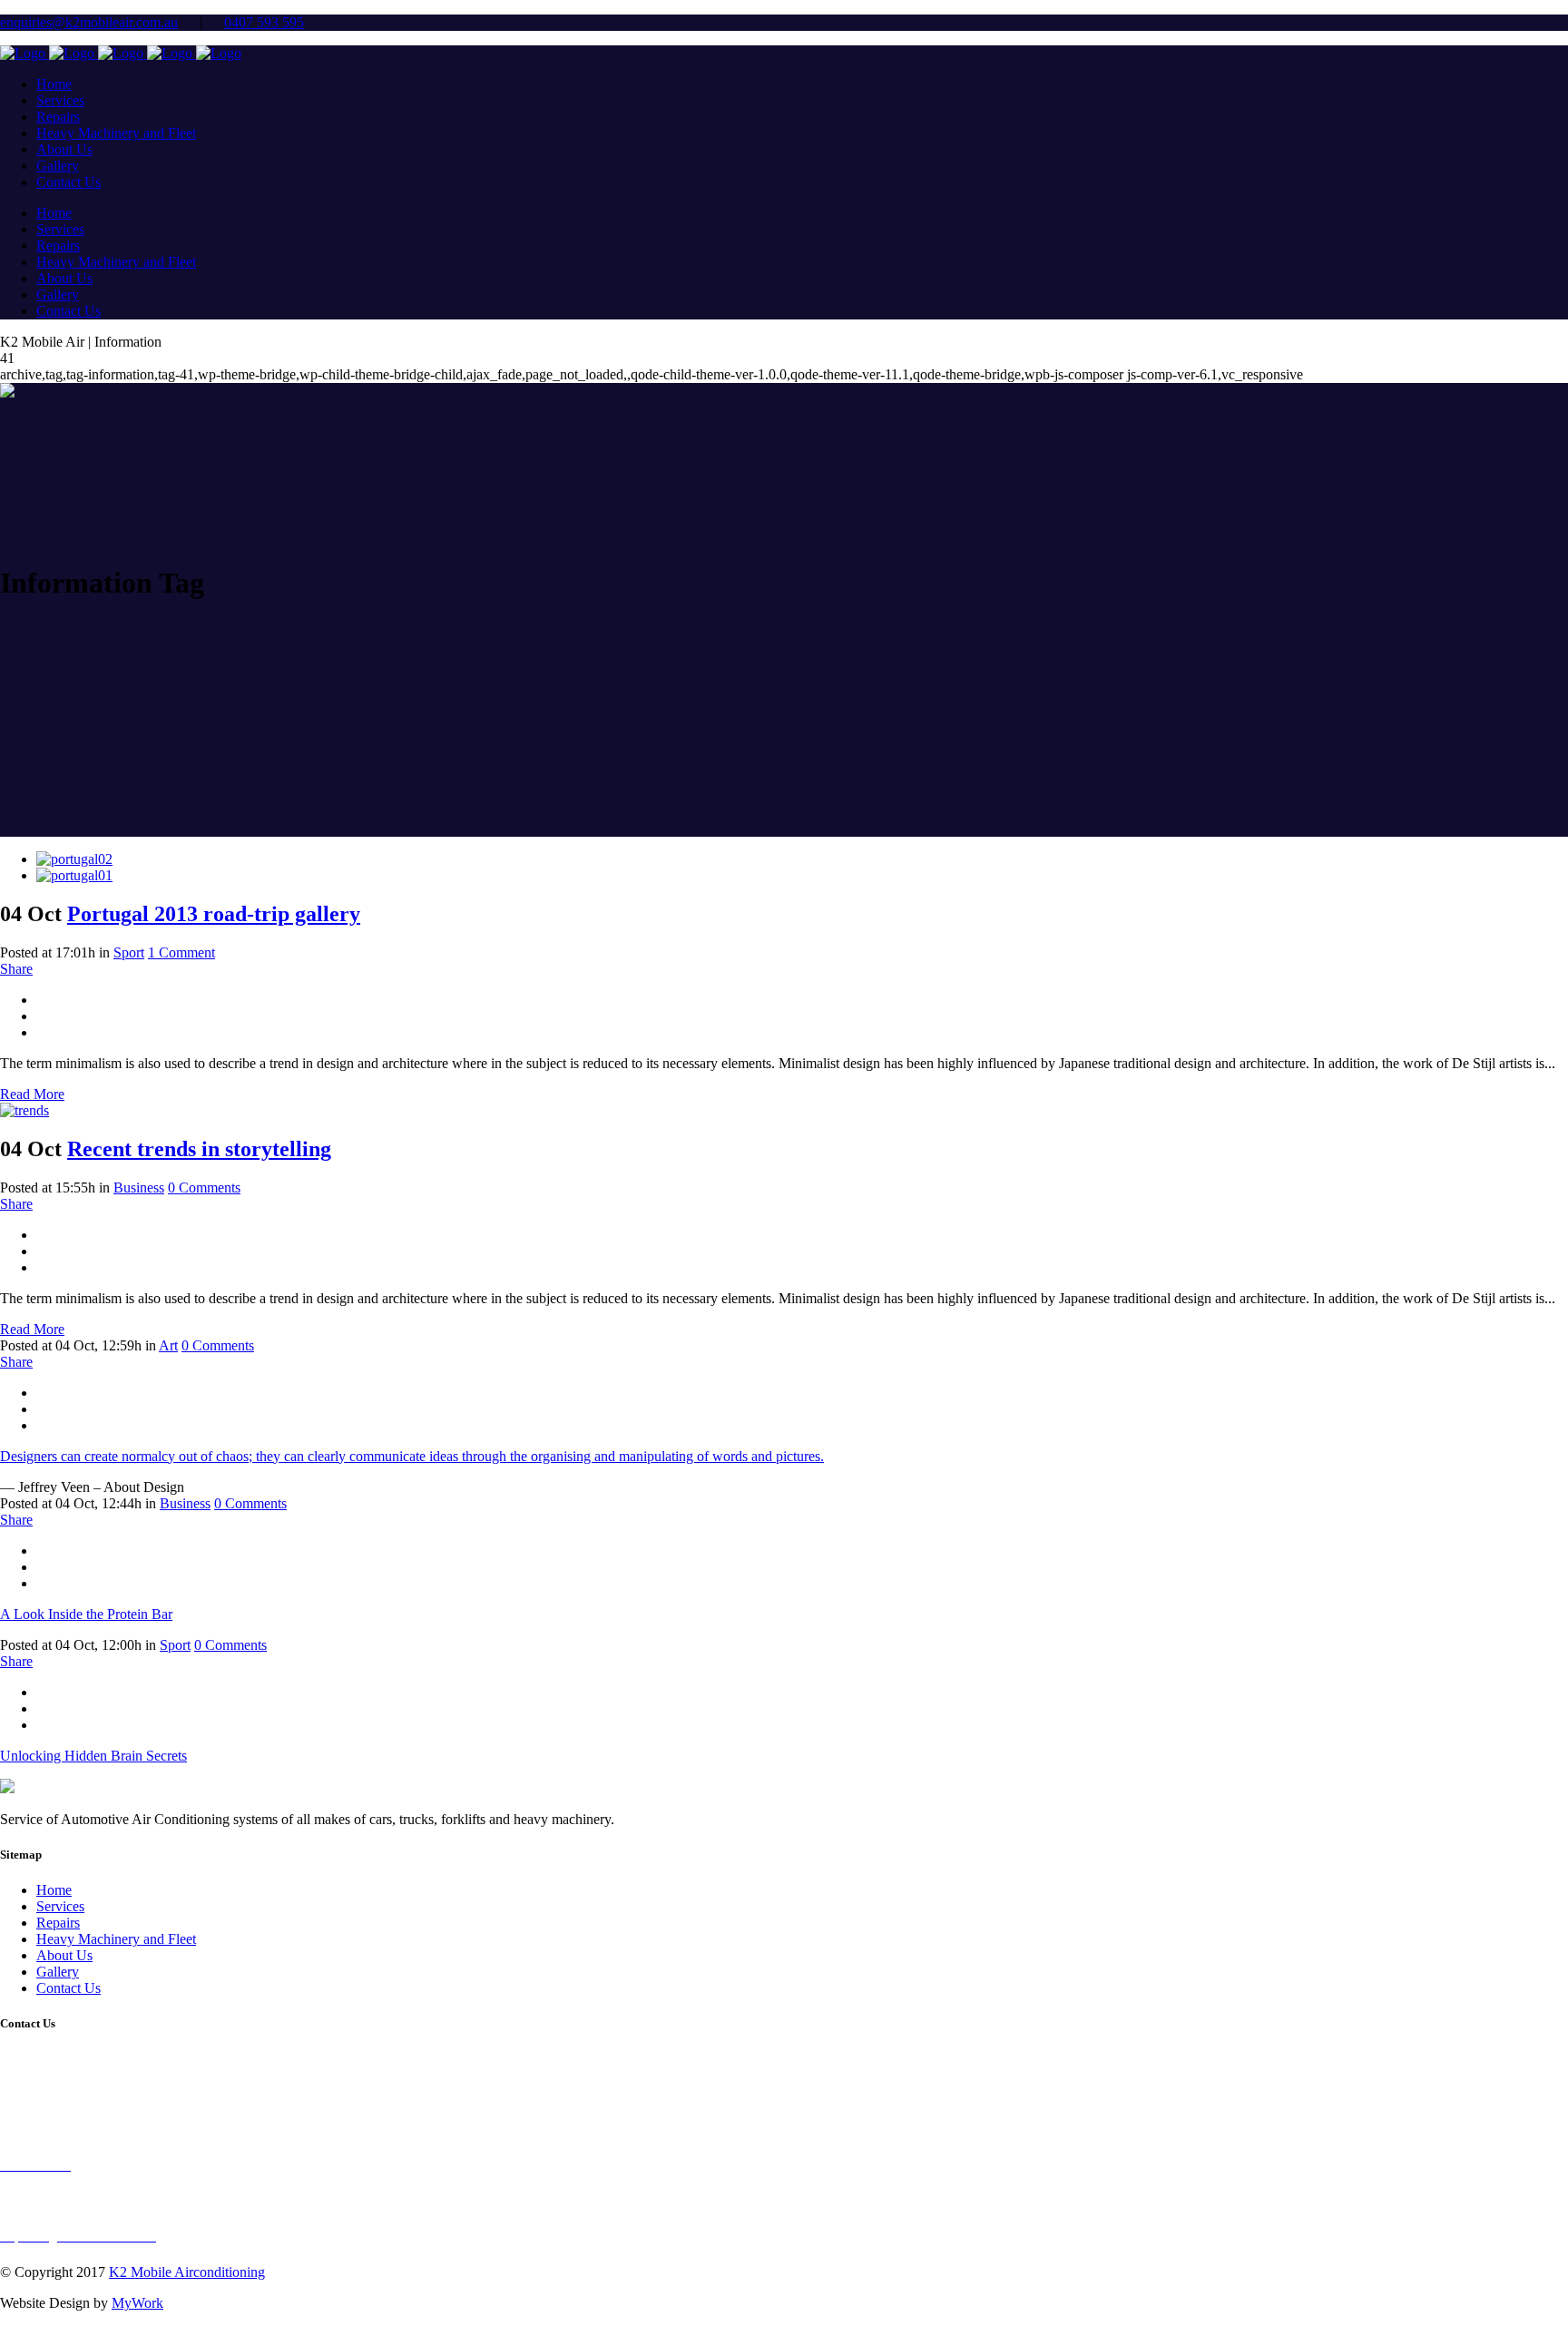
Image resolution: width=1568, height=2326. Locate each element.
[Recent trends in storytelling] (24, 1110)
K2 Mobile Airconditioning (187, 2272)
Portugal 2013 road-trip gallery (214, 914)
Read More (32, 1094)
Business (139, 1188)
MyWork (137, 2303)
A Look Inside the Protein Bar (86, 1614)
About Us (64, 1955)
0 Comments (204, 1188)
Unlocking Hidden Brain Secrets (93, 1756)
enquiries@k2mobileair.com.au (89, 22)
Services (60, 1906)
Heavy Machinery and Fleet (116, 1939)
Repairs (58, 1923)
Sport (129, 952)
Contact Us (69, 1988)
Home (54, 1890)
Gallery (58, 1972)
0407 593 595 (264, 22)
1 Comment (181, 952)
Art (168, 1345)
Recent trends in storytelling (199, 1149)
